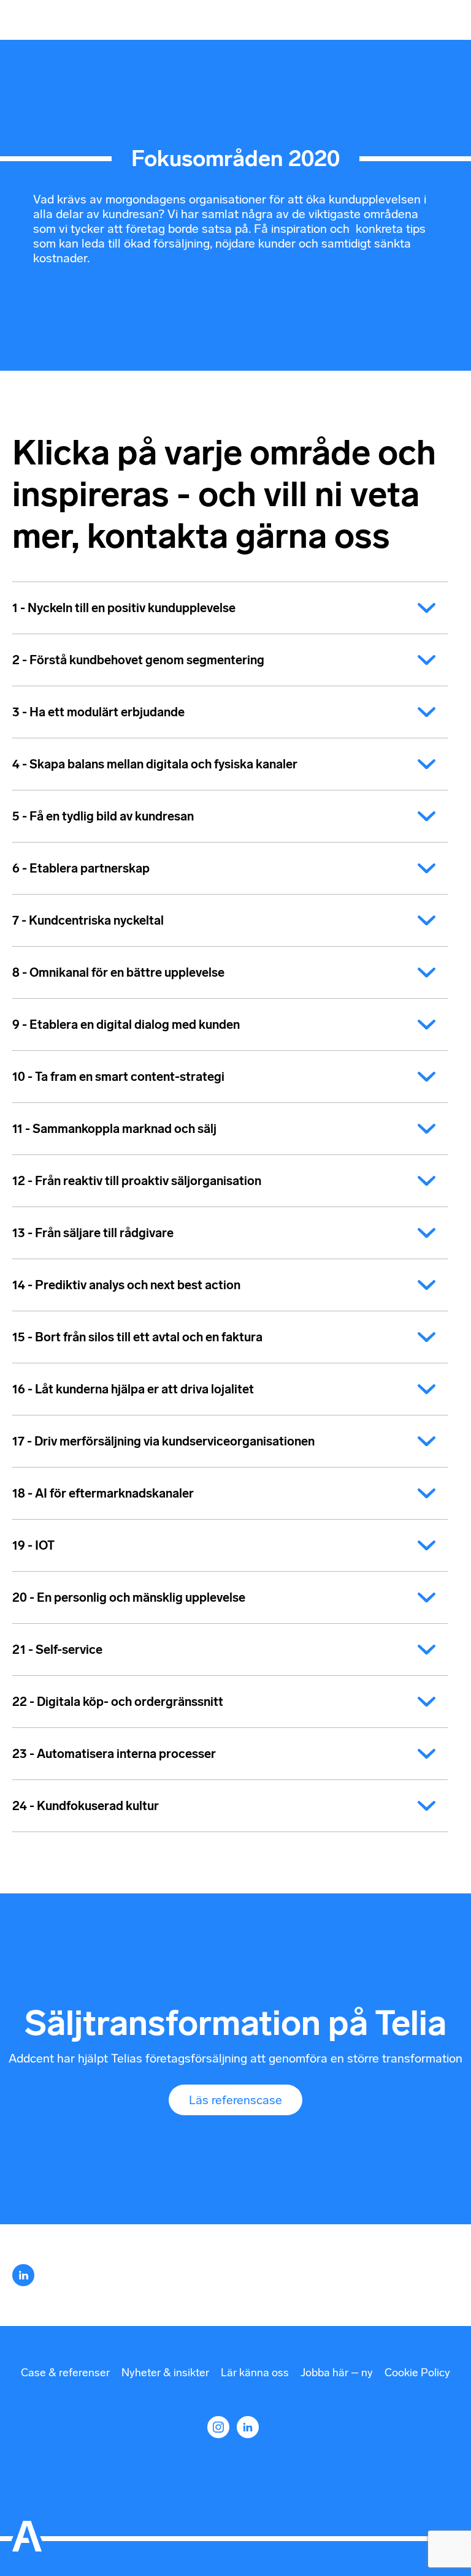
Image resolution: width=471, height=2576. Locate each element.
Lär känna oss (255, 2373)
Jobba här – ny (337, 2373)
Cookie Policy (417, 2373)
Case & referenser (65, 2373)
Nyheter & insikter (165, 2373)
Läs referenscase (235, 2100)
